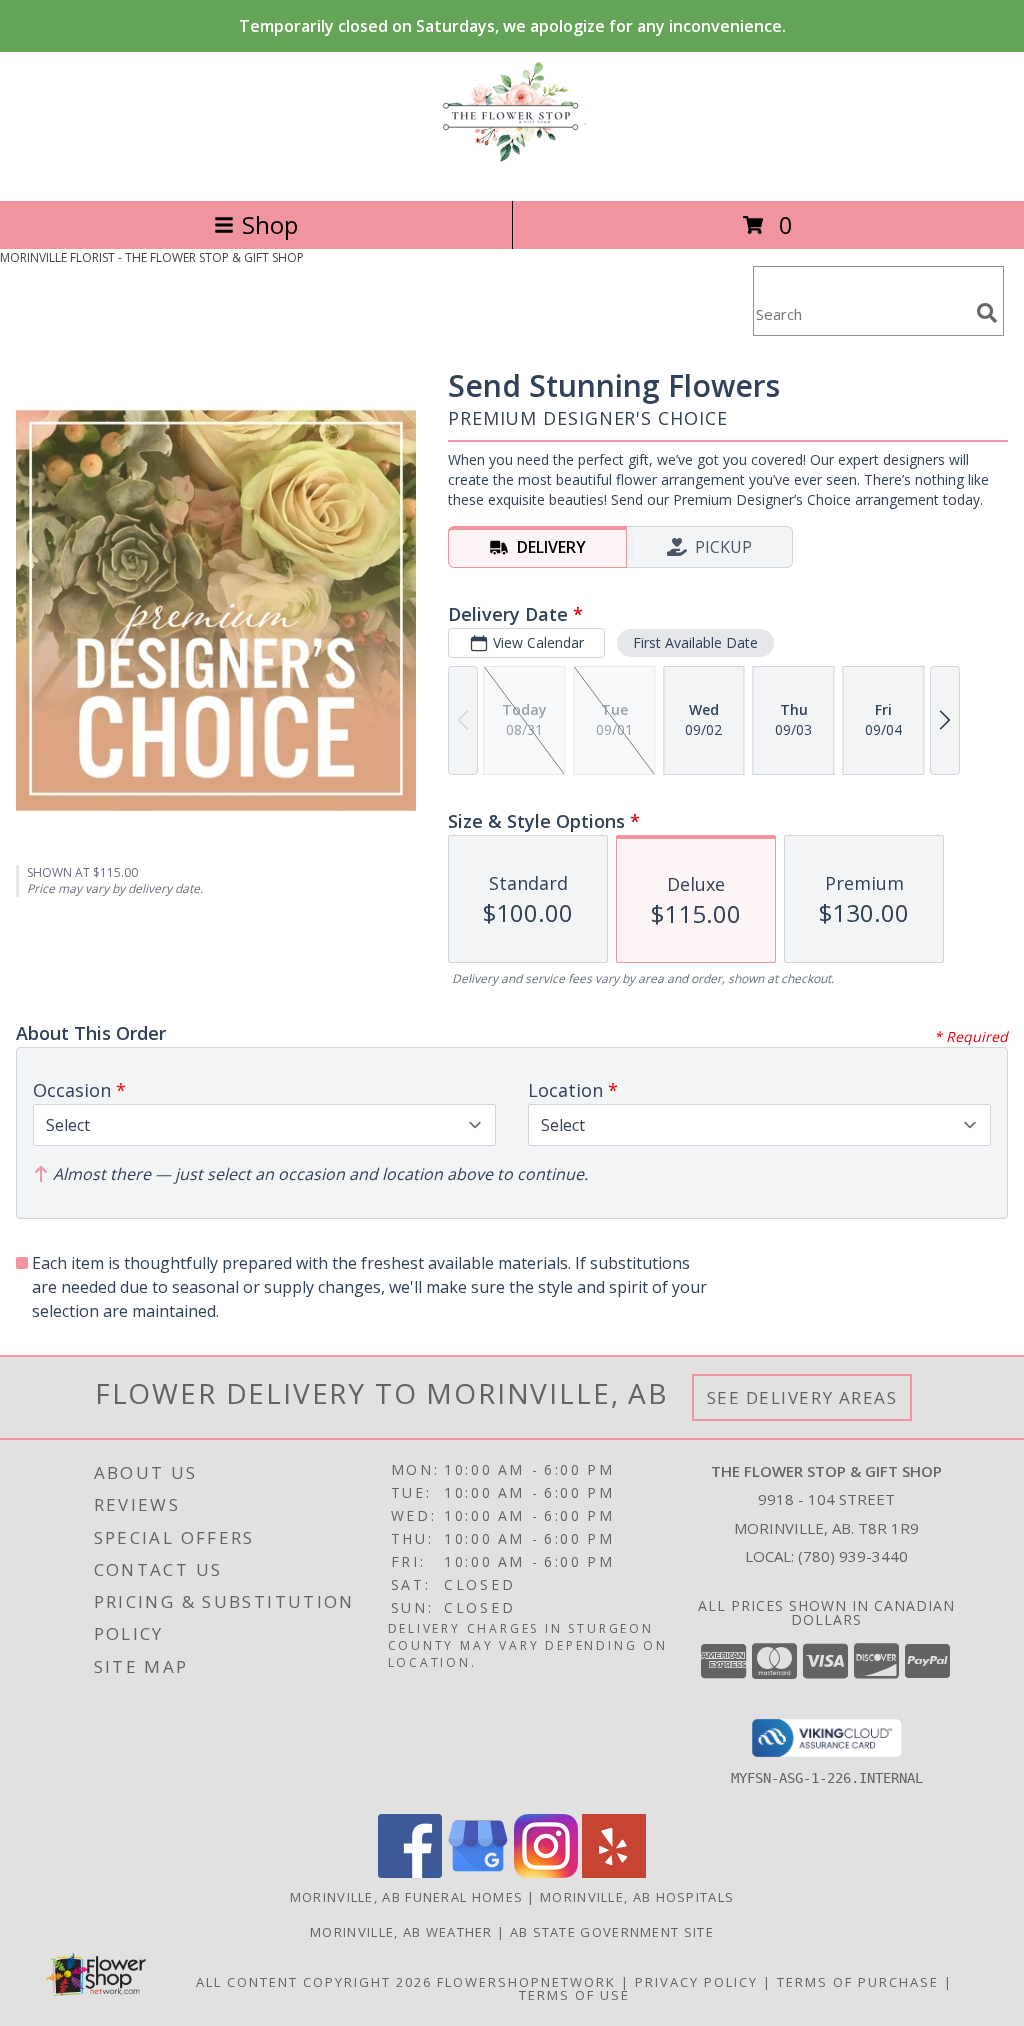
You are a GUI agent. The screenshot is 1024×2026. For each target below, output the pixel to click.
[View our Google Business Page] (478, 1872)
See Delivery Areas (802, 1397)
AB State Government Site (612, 1932)
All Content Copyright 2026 (314, 1982)
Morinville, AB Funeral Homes (406, 1897)
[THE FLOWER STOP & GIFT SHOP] (512, 171)
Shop (270, 224)
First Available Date (695, 642)
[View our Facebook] (410, 1872)
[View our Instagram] (546, 1872)
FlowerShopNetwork (526, 1982)
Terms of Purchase (858, 1982)
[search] (987, 313)
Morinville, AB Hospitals (637, 1897)
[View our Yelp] (614, 1872)
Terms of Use (574, 1995)
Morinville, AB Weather (401, 1932)
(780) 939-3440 (853, 1556)
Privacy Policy (696, 1982)
